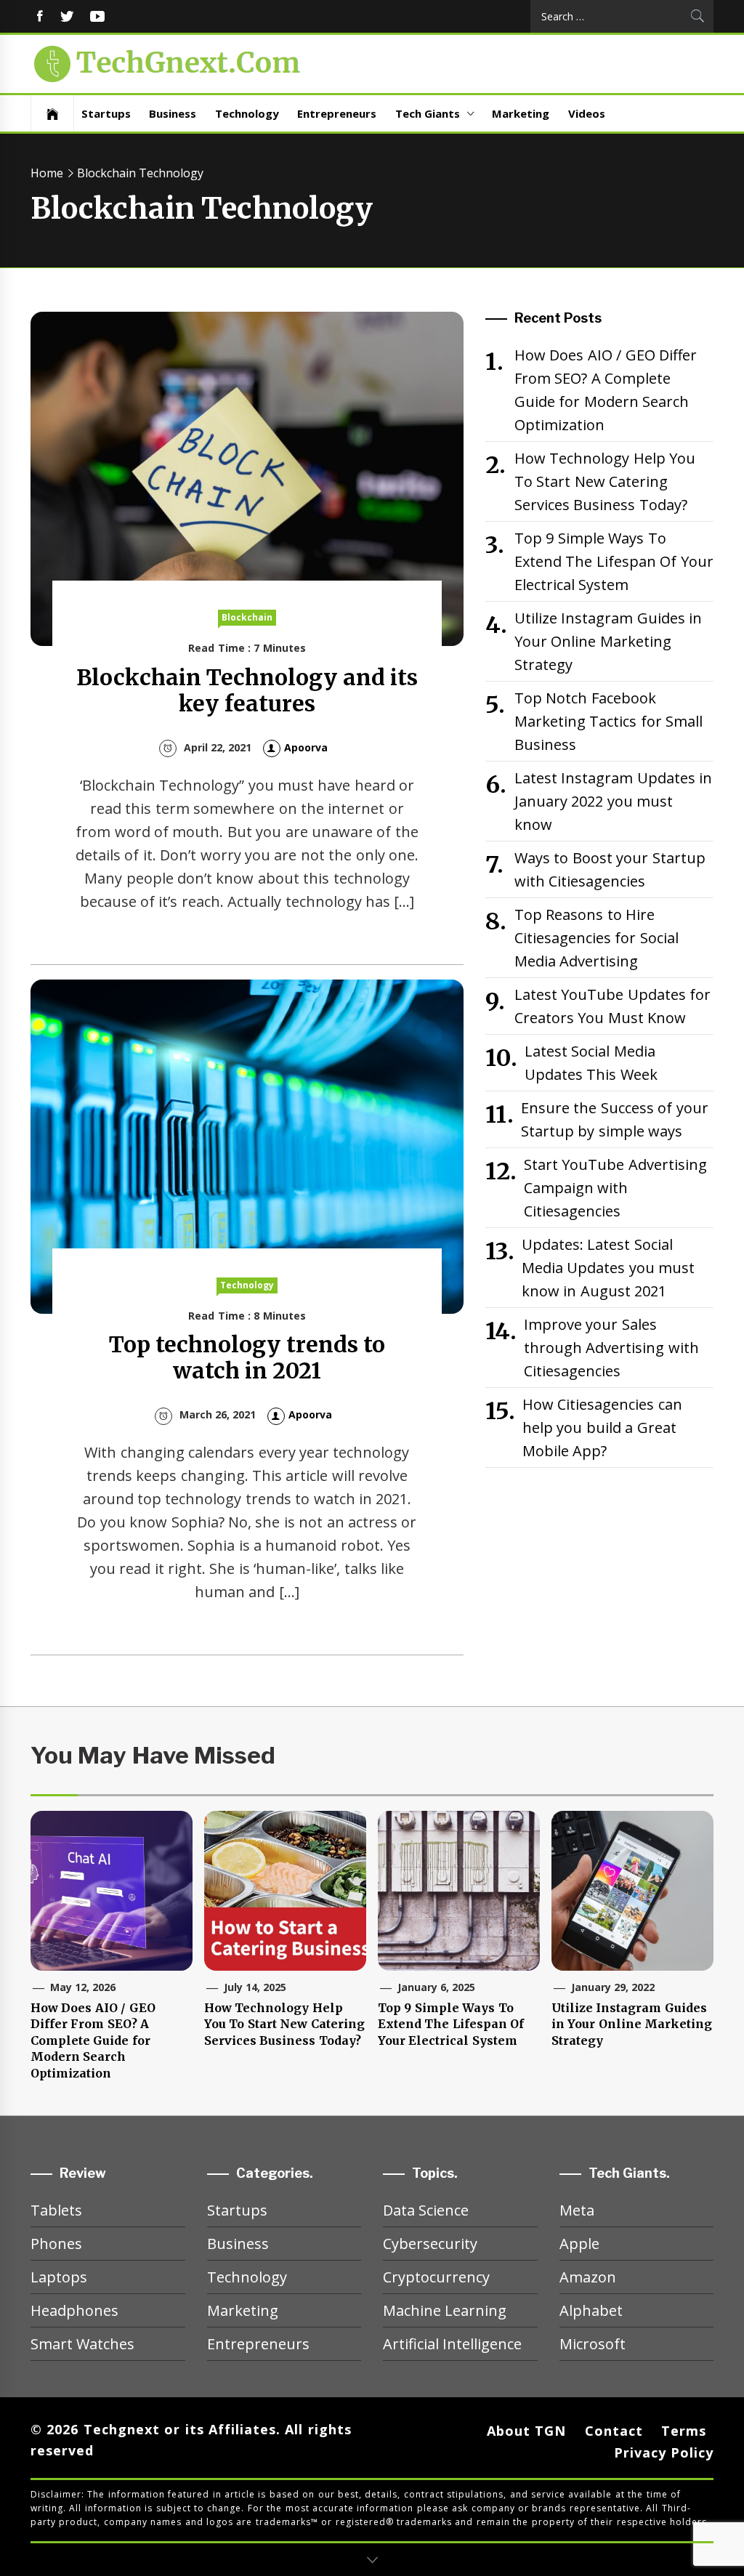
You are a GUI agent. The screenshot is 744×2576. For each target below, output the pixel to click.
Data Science (426, 2210)
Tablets (56, 2210)
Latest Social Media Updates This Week (591, 1063)
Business (173, 113)
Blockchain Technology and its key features (247, 690)
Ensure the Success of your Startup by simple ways (615, 1119)
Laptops (59, 2277)
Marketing (521, 113)
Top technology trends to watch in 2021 (247, 1357)
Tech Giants (428, 113)
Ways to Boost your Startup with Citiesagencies (610, 869)
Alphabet (591, 2310)
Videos (587, 113)
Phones (56, 2244)
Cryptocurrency (436, 2277)
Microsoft (593, 2344)
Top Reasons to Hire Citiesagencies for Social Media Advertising (597, 938)
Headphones (74, 2310)
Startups (106, 113)
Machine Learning (445, 2310)
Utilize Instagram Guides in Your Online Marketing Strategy (608, 641)
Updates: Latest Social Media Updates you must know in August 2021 (608, 1268)
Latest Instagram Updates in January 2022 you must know (613, 801)
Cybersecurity (430, 2244)
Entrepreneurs (337, 113)
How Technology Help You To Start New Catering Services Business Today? (605, 481)
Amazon (588, 2277)
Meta (577, 2210)
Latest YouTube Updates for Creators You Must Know (612, 1006)
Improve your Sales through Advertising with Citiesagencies (611, 1348)
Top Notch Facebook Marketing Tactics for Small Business (608, 721)
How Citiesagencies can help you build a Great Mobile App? (602, 1428)
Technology (247, 113)
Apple (579, 2244)
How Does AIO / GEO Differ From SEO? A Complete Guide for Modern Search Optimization (606, 390)
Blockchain (247, 617)
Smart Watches (82, 2344)
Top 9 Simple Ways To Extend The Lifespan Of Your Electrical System (614, 561)
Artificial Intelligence (452, 2344)
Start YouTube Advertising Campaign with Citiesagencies (615, 1188)
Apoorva (306, 747)
